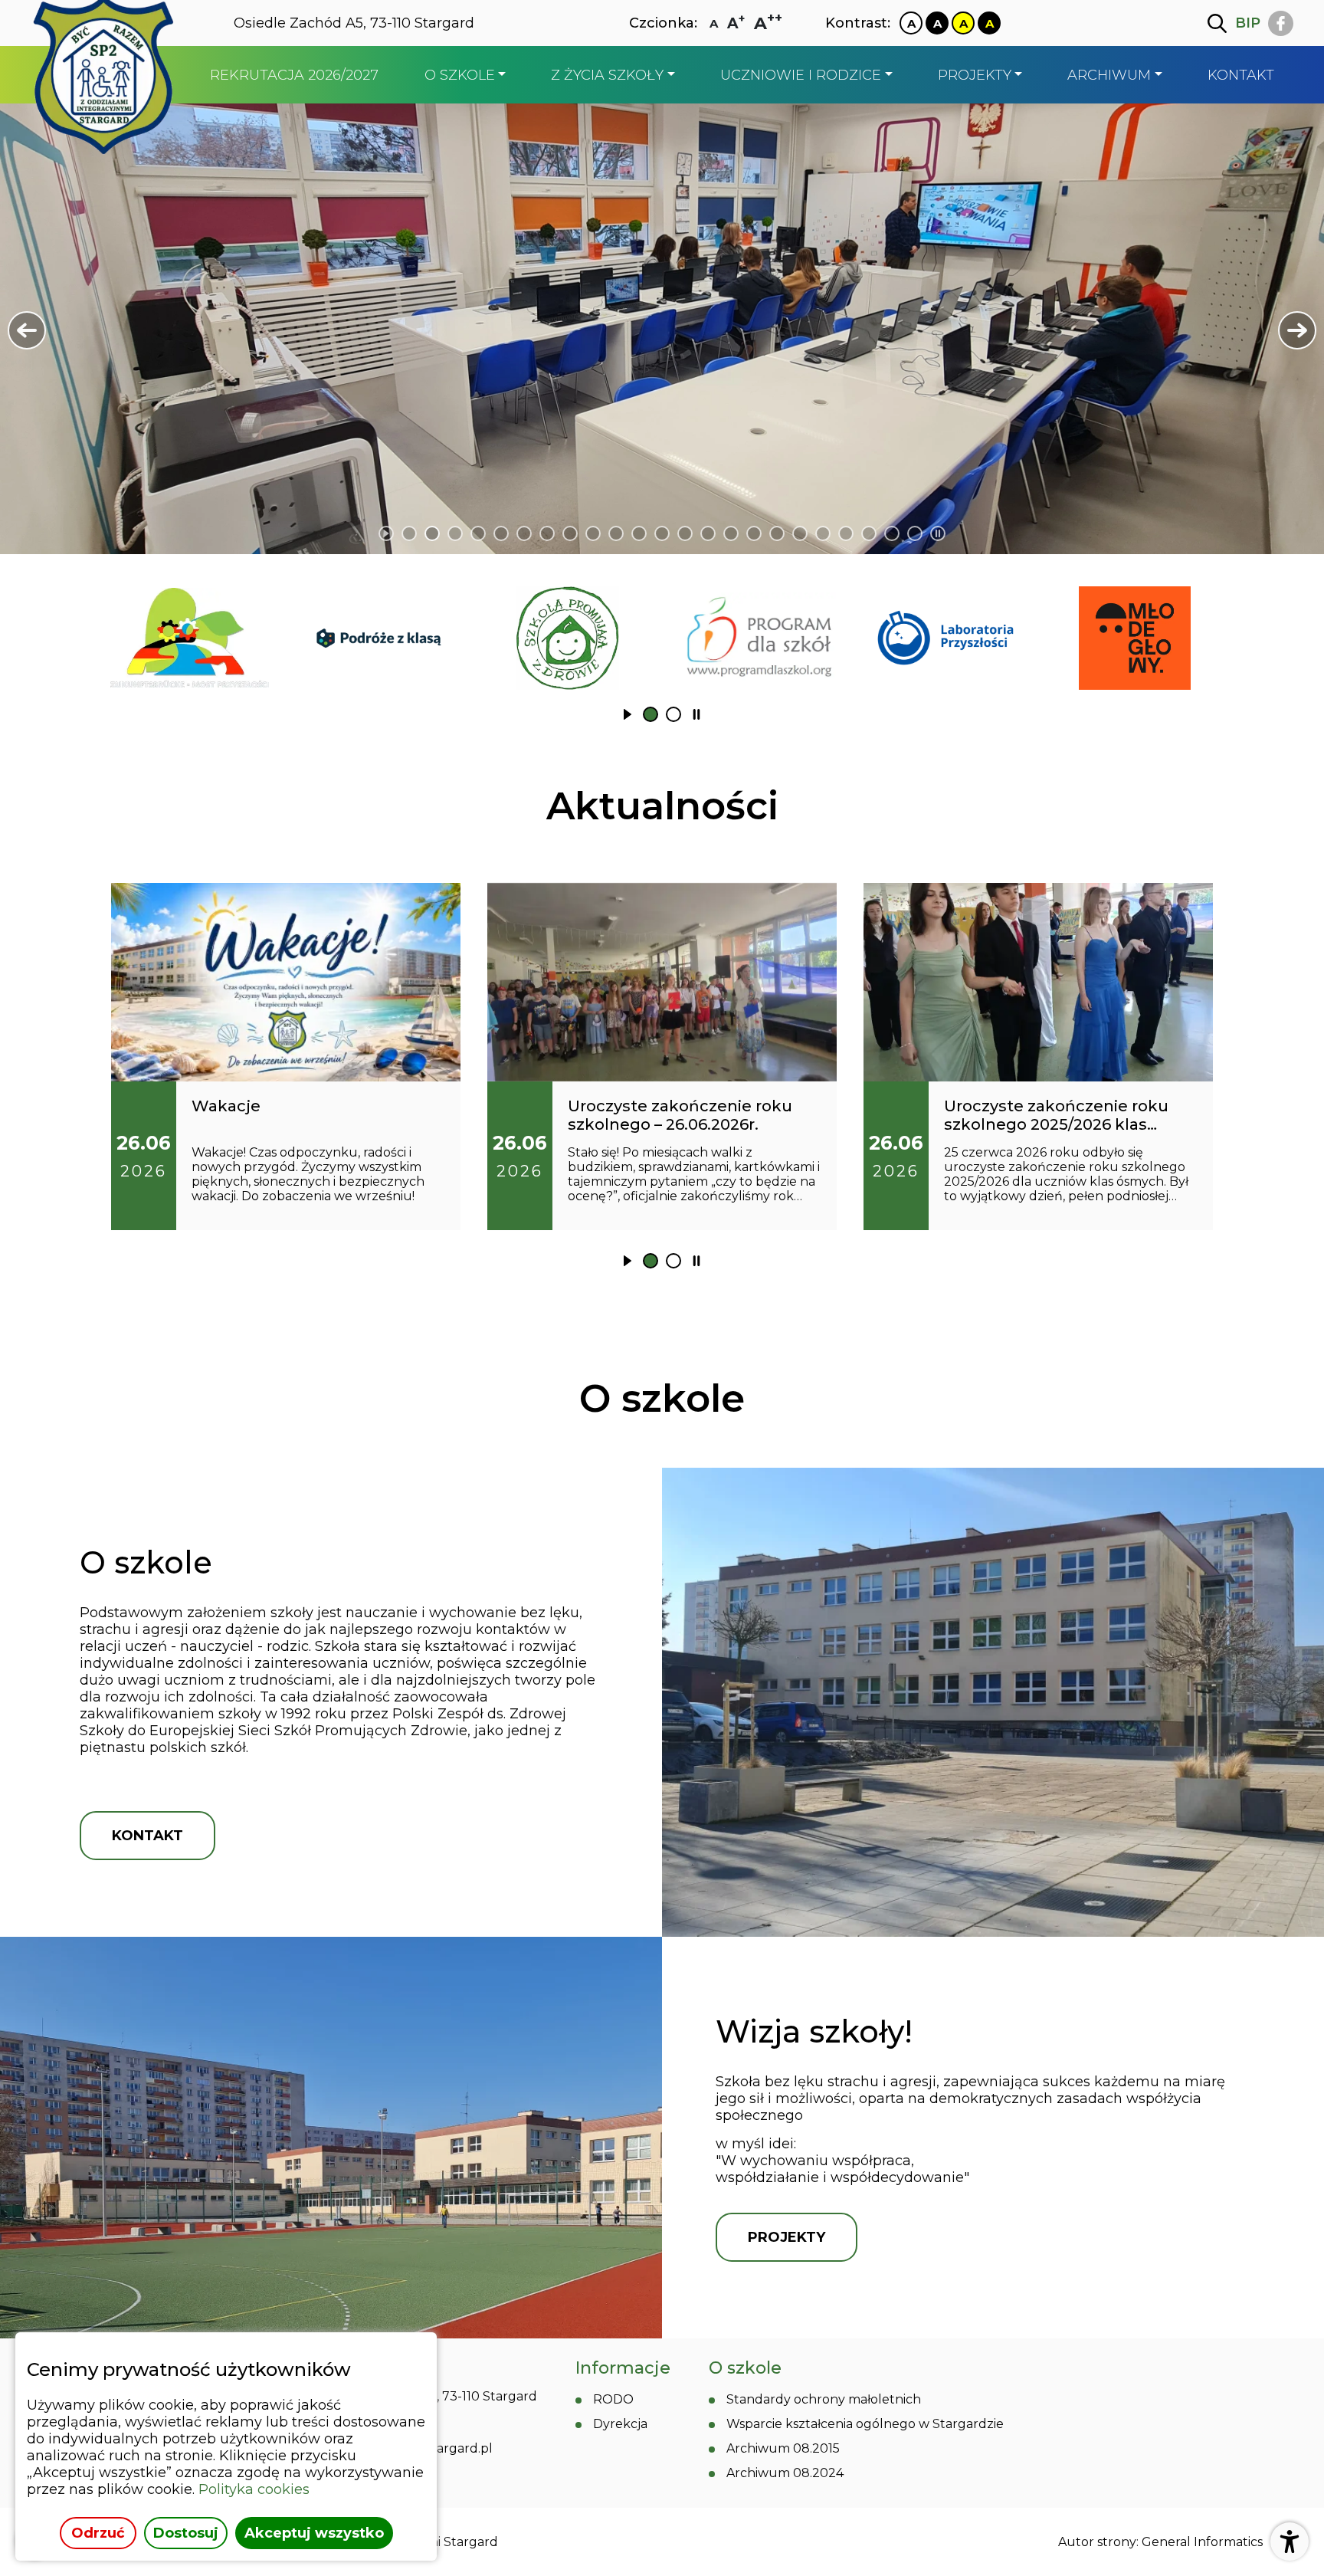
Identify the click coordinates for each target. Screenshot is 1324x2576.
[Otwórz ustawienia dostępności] (1290, 2542)
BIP (1248, 23)
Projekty (787, 2237)
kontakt (147, 1836)
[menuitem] (294, 75)
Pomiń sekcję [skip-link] (662, 578)
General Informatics (1202, 2542)
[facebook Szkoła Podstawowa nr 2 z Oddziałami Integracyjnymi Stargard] (1281, 23)
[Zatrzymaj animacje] (938, 533)
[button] (27, 330)
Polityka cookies (254, 2489)
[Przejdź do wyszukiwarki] (1217, 23)
